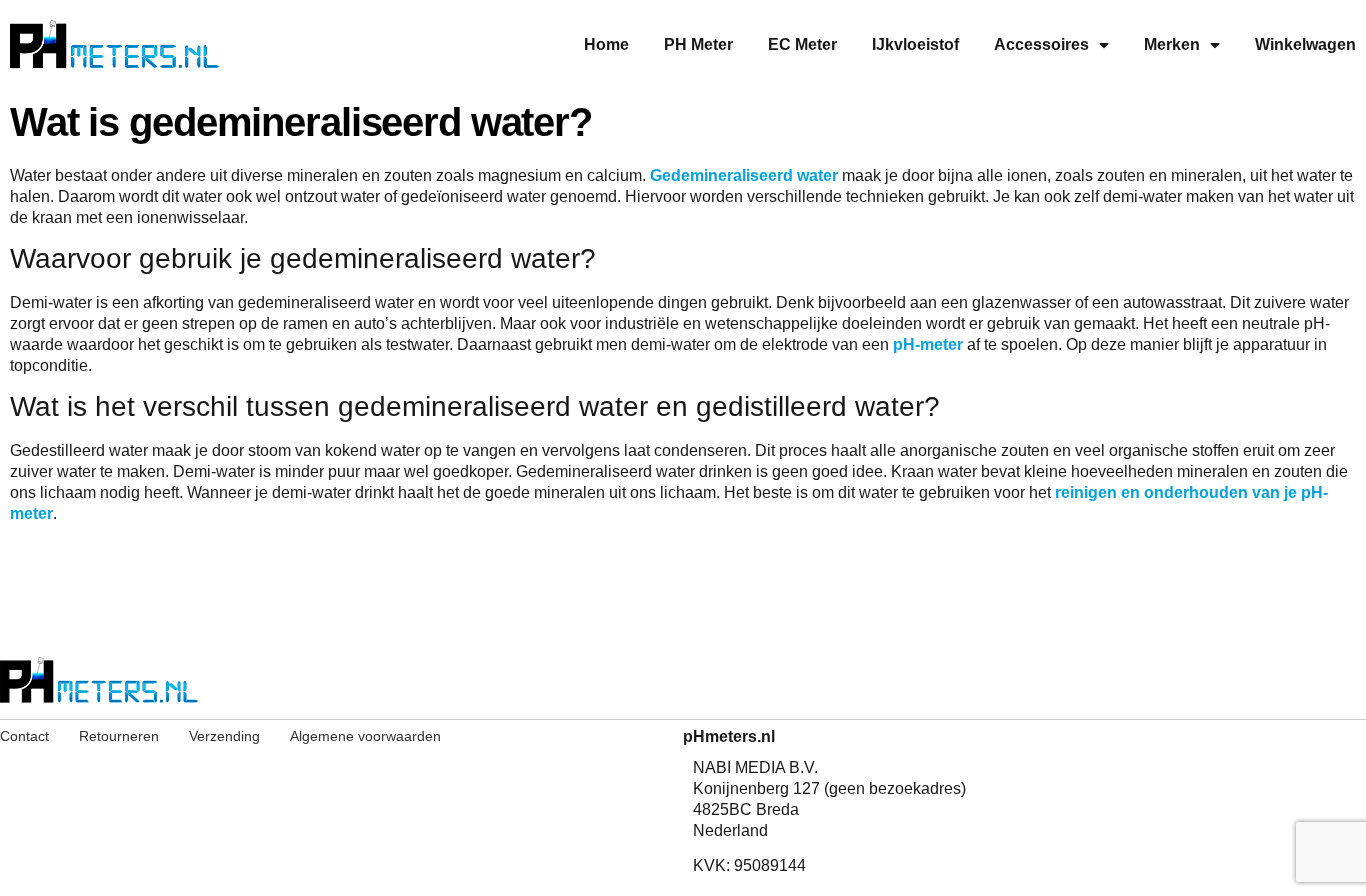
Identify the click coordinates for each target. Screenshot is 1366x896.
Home (606, 44)
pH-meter (928, 344)
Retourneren (119, 736)
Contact (24, 736)
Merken (1172, 44)
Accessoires (1041, 44)
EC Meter (802, 44)
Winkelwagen (1305, 44)
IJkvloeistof (915, 44)
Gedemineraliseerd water (744, 175)
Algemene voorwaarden (365, 736)
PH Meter (698, 44)
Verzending (224, 736)
